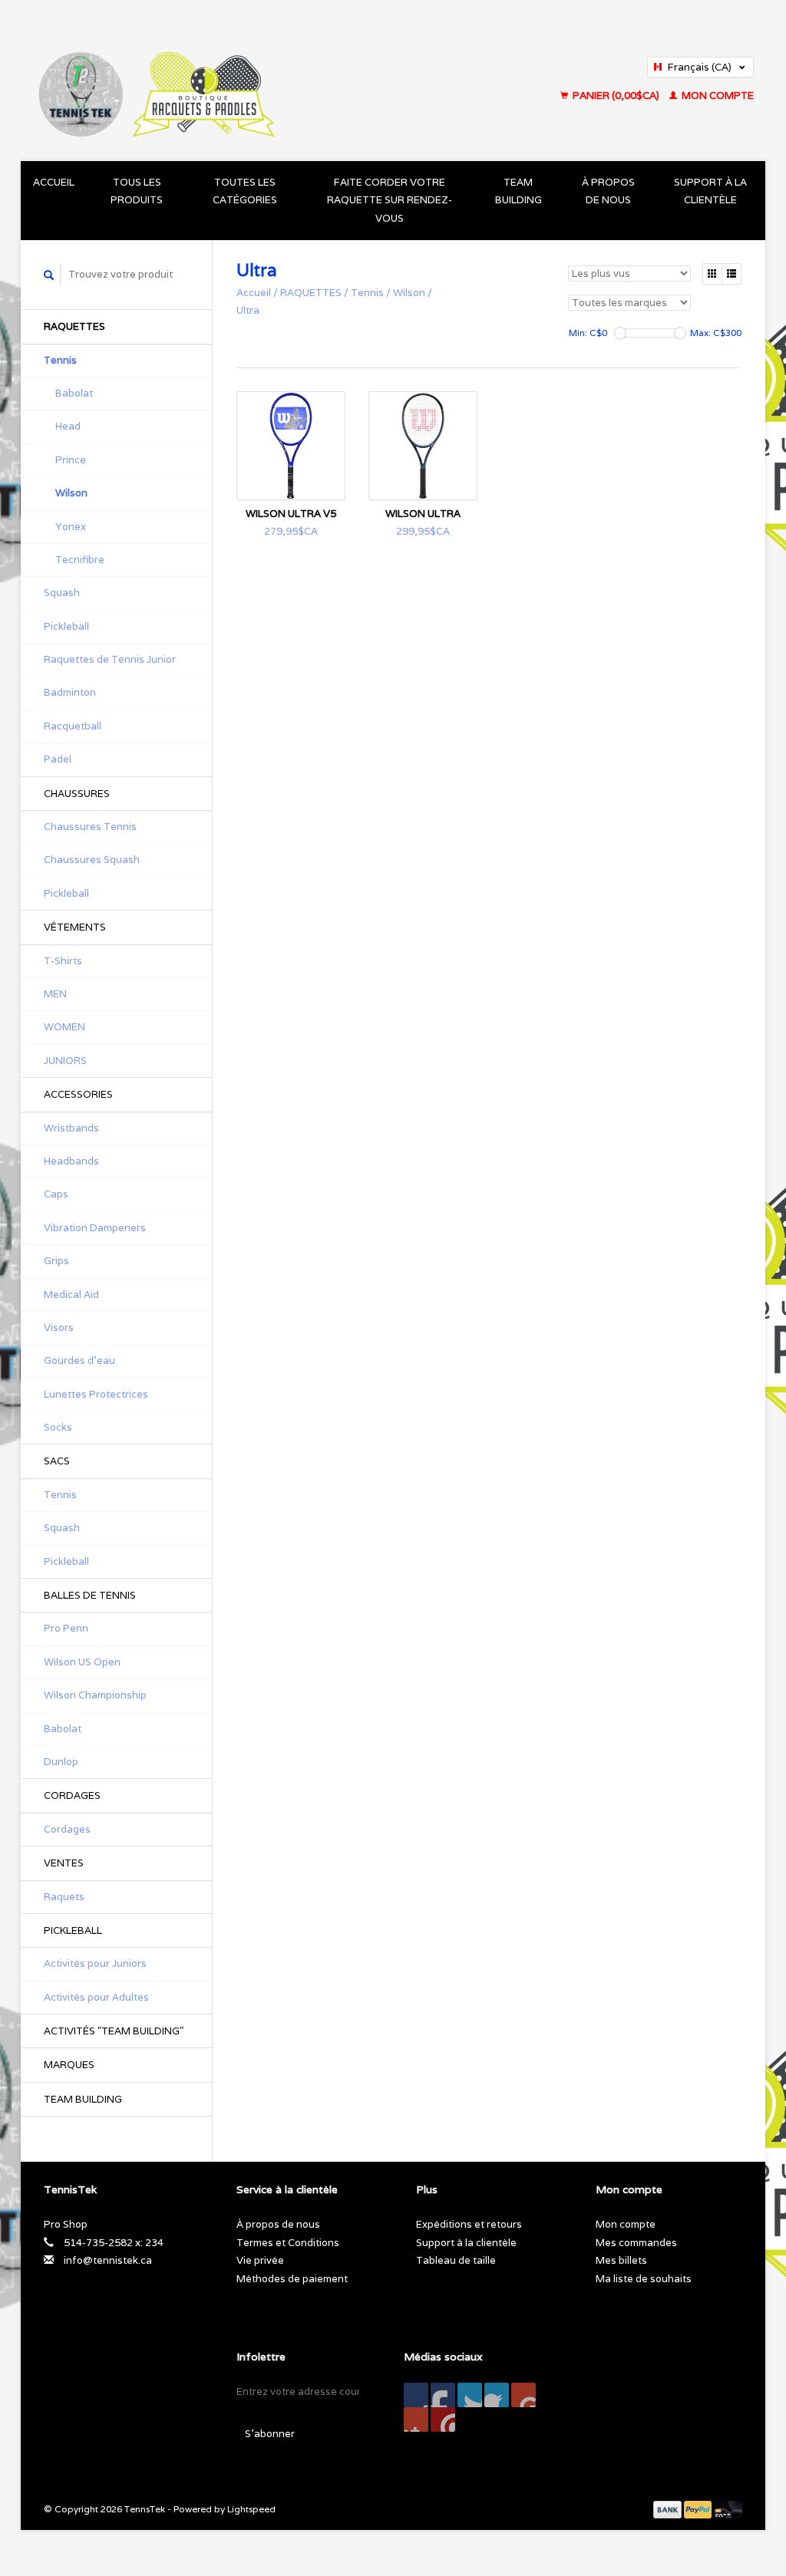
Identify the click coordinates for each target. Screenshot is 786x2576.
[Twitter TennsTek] (443, 2395)
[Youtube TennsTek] (523, 2395)
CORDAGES (72, 1795)
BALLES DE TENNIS (90, 1595)
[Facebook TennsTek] (416, 2395)
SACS (57, 1461)
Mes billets (621, 2260)
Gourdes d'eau (79, 1360)
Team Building (518, 191)
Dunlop (61, 1762)
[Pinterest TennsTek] (497, 2395)
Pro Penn (66, 1628)
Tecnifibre (80, 560)
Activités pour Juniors (95, 1963)
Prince (71, 460)
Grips (56, 1261)
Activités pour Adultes (96, 1997)
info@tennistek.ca (108, 2260)
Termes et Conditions (288, 2243)
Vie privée (260, 2260)
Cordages (67, 1829)
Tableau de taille (456, 2260)
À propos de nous (608, 191)
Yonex (71, 527)
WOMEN (64, 1027)
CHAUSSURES (77, 794)
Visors (59, 1328)
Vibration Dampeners (95, 1228)
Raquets (64, 1897)
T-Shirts (63, 961)
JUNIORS (65, 1061)
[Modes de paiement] (669, 2509)
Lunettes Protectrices (96, 1394)
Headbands (71, 1161)
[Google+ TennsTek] (470, 2395)
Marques (69, 2065)
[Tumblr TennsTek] (416, 2420)
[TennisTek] (234, 81)
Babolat (74, 393)
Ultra (248, 310)
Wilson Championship (95, 1695)
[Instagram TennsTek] (443, 2420)
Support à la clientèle (710, 191)
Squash (62, 593)
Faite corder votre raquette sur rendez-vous (390, 200)
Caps (56, 1194)
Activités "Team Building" (114, 2031)
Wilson (71, 493)
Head (68, 426)
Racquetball (73, 726)
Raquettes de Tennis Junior (110, 659)
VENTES (64, 1863)
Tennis (60, 360)
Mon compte (717, 96)
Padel (58, 759)
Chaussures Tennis (90, 827)
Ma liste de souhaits (644, 2279)
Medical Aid (71, 1295)
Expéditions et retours (469, 2224)
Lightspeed (251, 2509)
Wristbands (71, 1128)
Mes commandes (636, 2243)
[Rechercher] (49, 275)
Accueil (54, 182)
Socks (58, 1427)
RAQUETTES (74, 326)
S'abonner (270, 2434)
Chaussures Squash (92, 860)
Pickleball (66, 626)
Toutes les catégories (245, 191)
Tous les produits (137, 191)
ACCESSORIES (78, 1094)
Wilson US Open (82, 1662)
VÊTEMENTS (75, 927)
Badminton (70, 692)
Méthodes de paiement (292, 2279)
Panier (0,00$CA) (616, 96)
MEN (55, 994)
